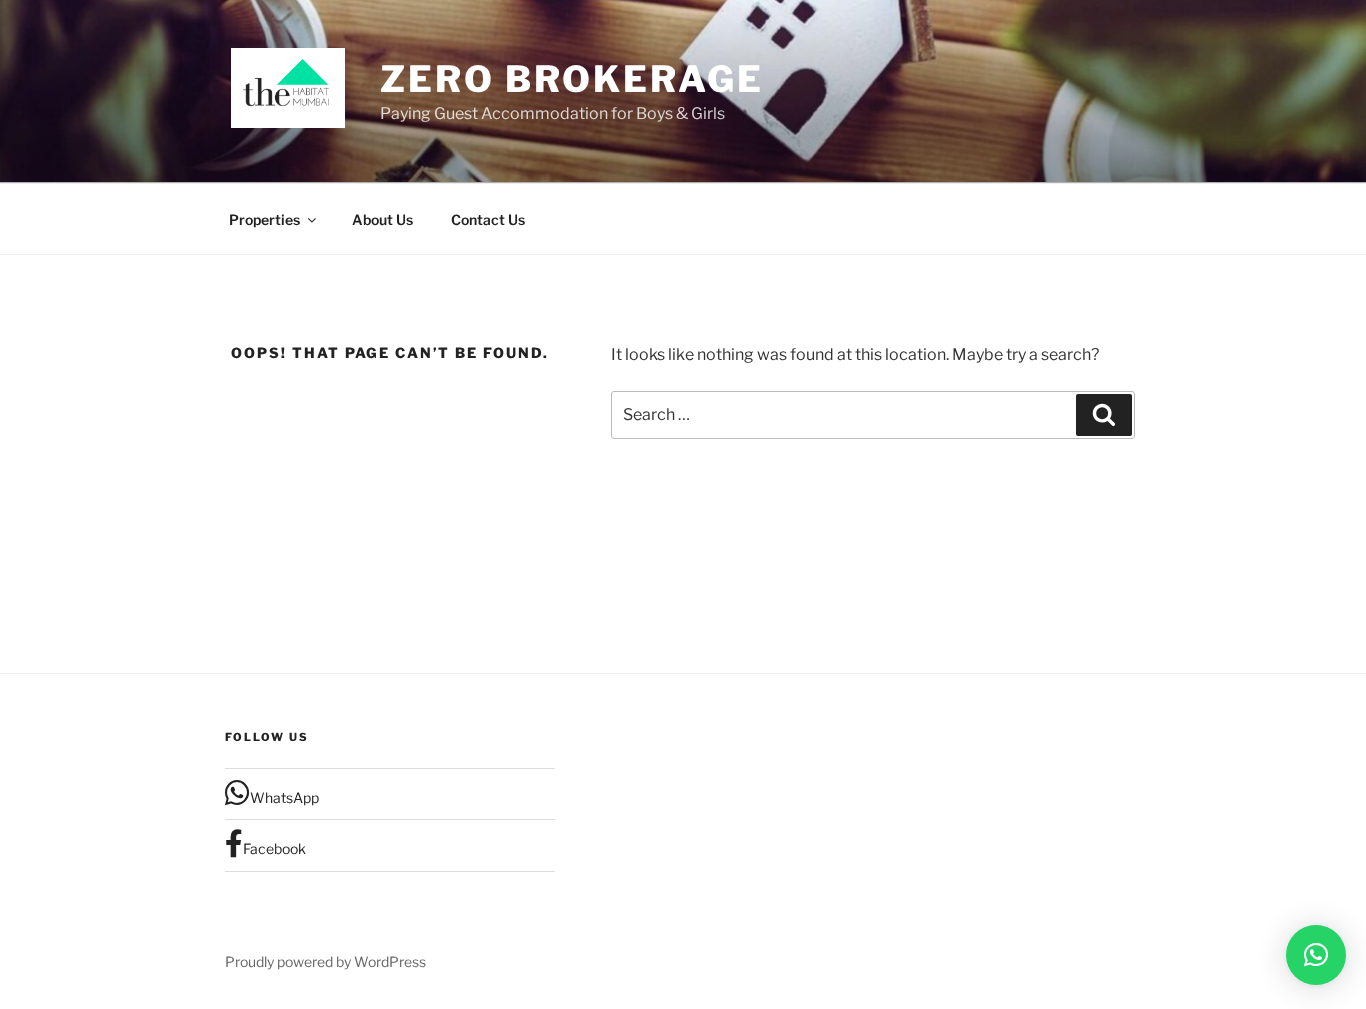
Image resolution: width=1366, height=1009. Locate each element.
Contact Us (488, 219)
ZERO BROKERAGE (571, 79)
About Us (382, 219)
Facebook (274, 848)
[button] (1316, 955)
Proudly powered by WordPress (325, 961)
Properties (264, 219)
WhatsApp (284, 797)
